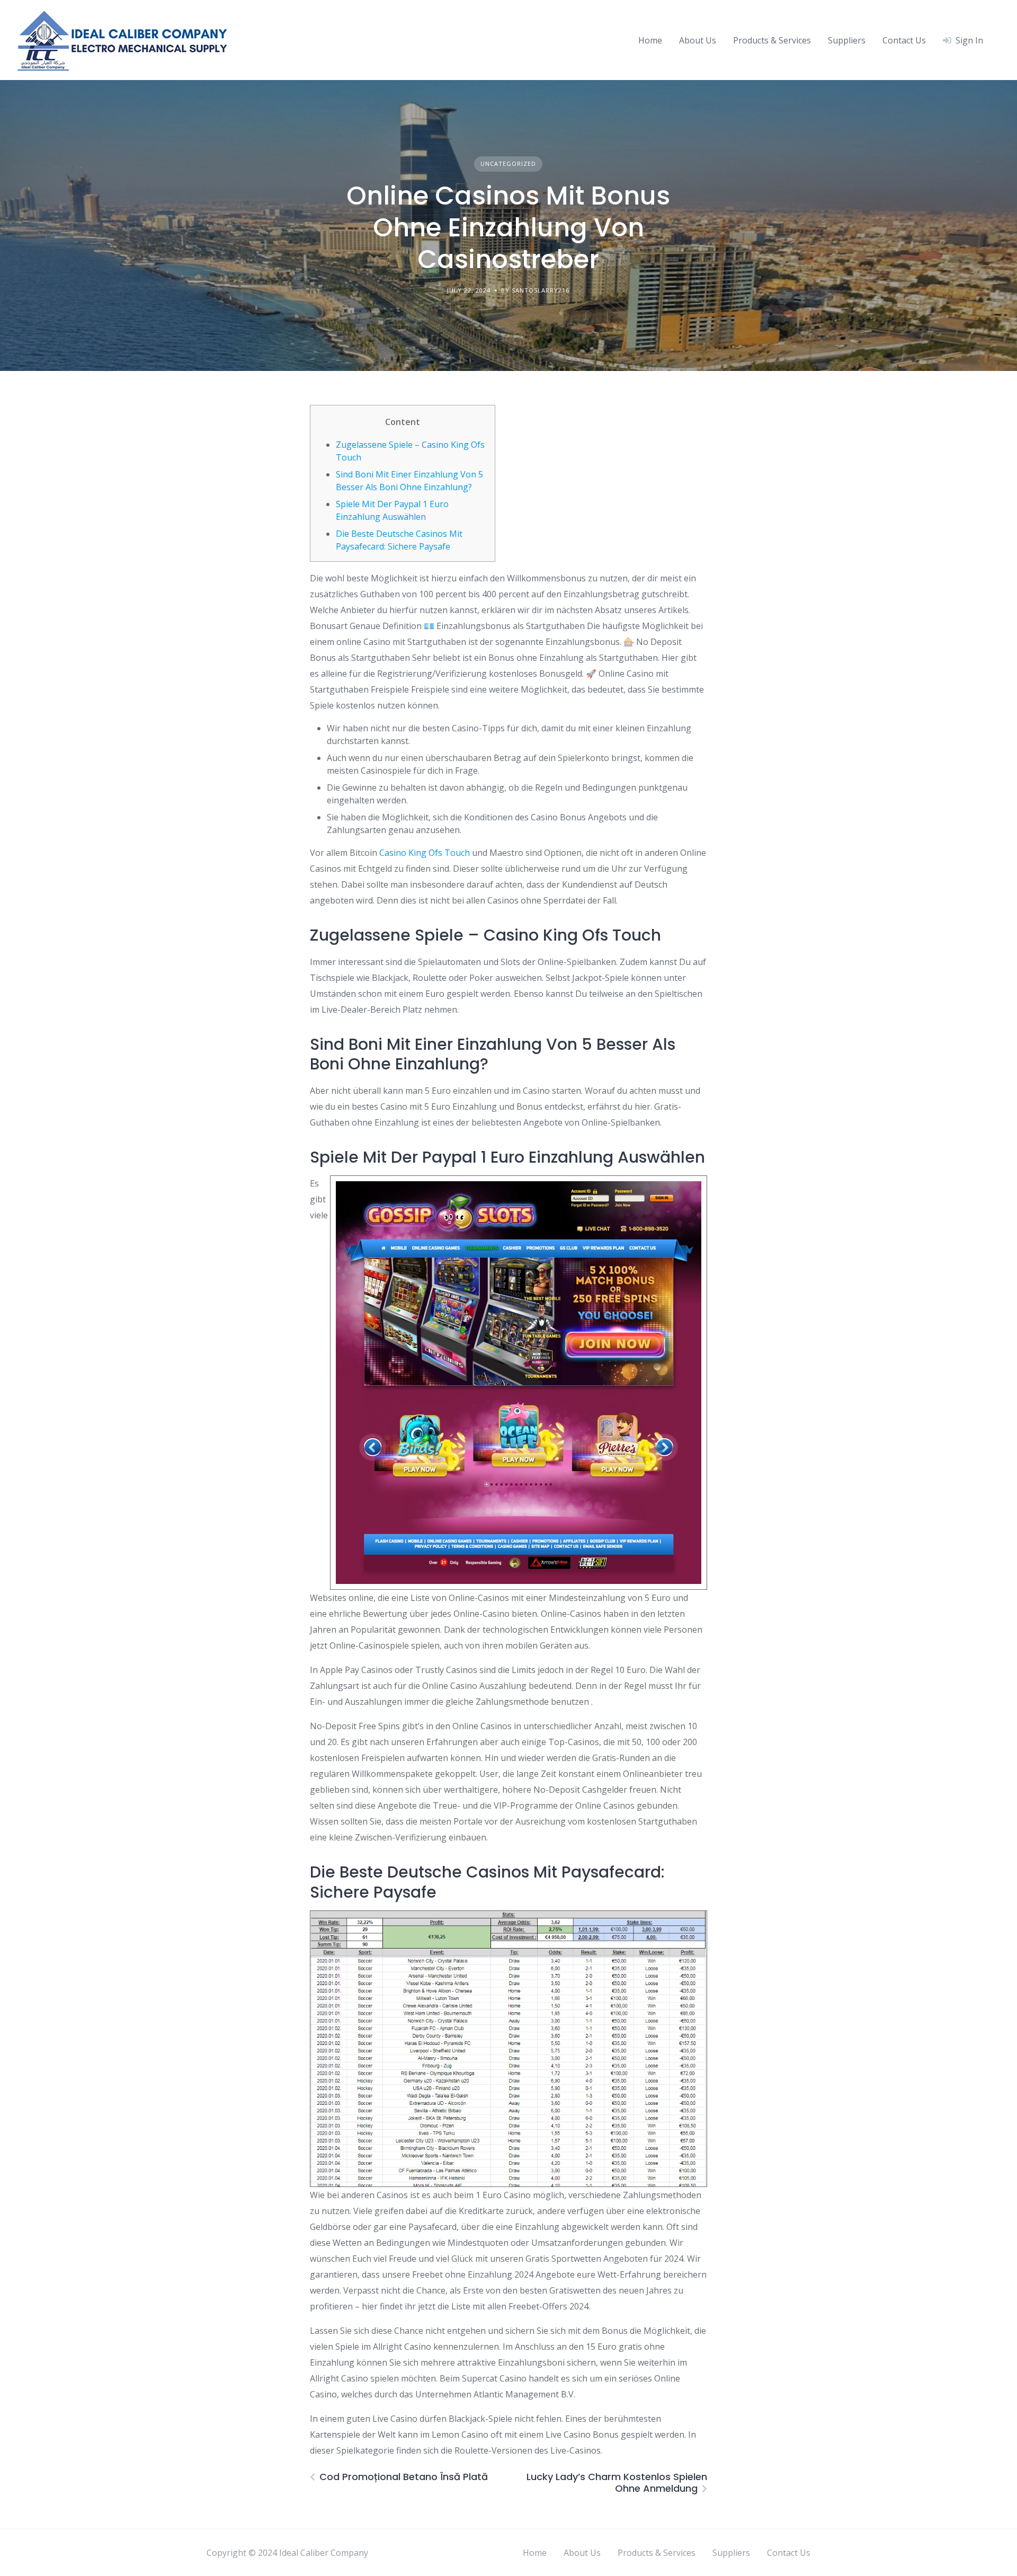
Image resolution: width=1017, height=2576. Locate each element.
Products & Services (772, 40)
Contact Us (904, 40)
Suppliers (847, 40)
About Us (698, 40)
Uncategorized (508, 163)
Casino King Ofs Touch (425, 853)
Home (650, 40)
